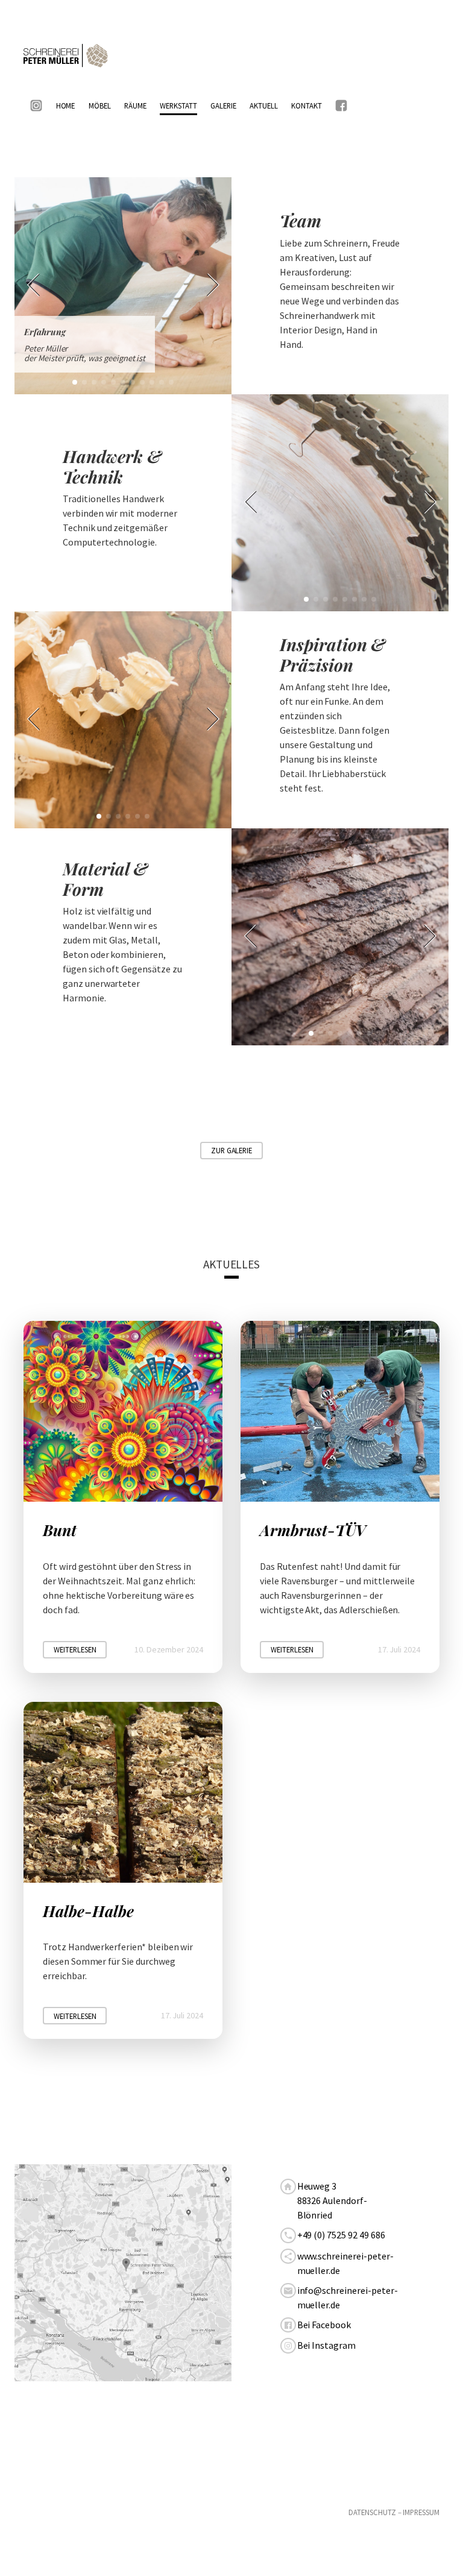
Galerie (223, 105)
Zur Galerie (231, 1150)
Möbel (100, 105)
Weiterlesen (75, 1649)
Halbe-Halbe (88, 1911)
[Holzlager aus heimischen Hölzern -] (340, 936)
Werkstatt (178, 105)
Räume (135, 105)
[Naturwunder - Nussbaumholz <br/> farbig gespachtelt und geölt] (123, 719)
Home (66, 105)
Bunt (60, 1530)
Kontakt (307, 105)
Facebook (341, 106)
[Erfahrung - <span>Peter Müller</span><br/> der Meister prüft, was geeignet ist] (123, 285)
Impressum (421, 2512)
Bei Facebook (324, 2325)
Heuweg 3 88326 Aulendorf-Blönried (332, 2200)
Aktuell (264, 105)
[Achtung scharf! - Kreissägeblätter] (340, 502)
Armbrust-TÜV (313, 1530)
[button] (33, 285)
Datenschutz (372, 2512)
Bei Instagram (326, 2345)
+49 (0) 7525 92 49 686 (341, 2235)
